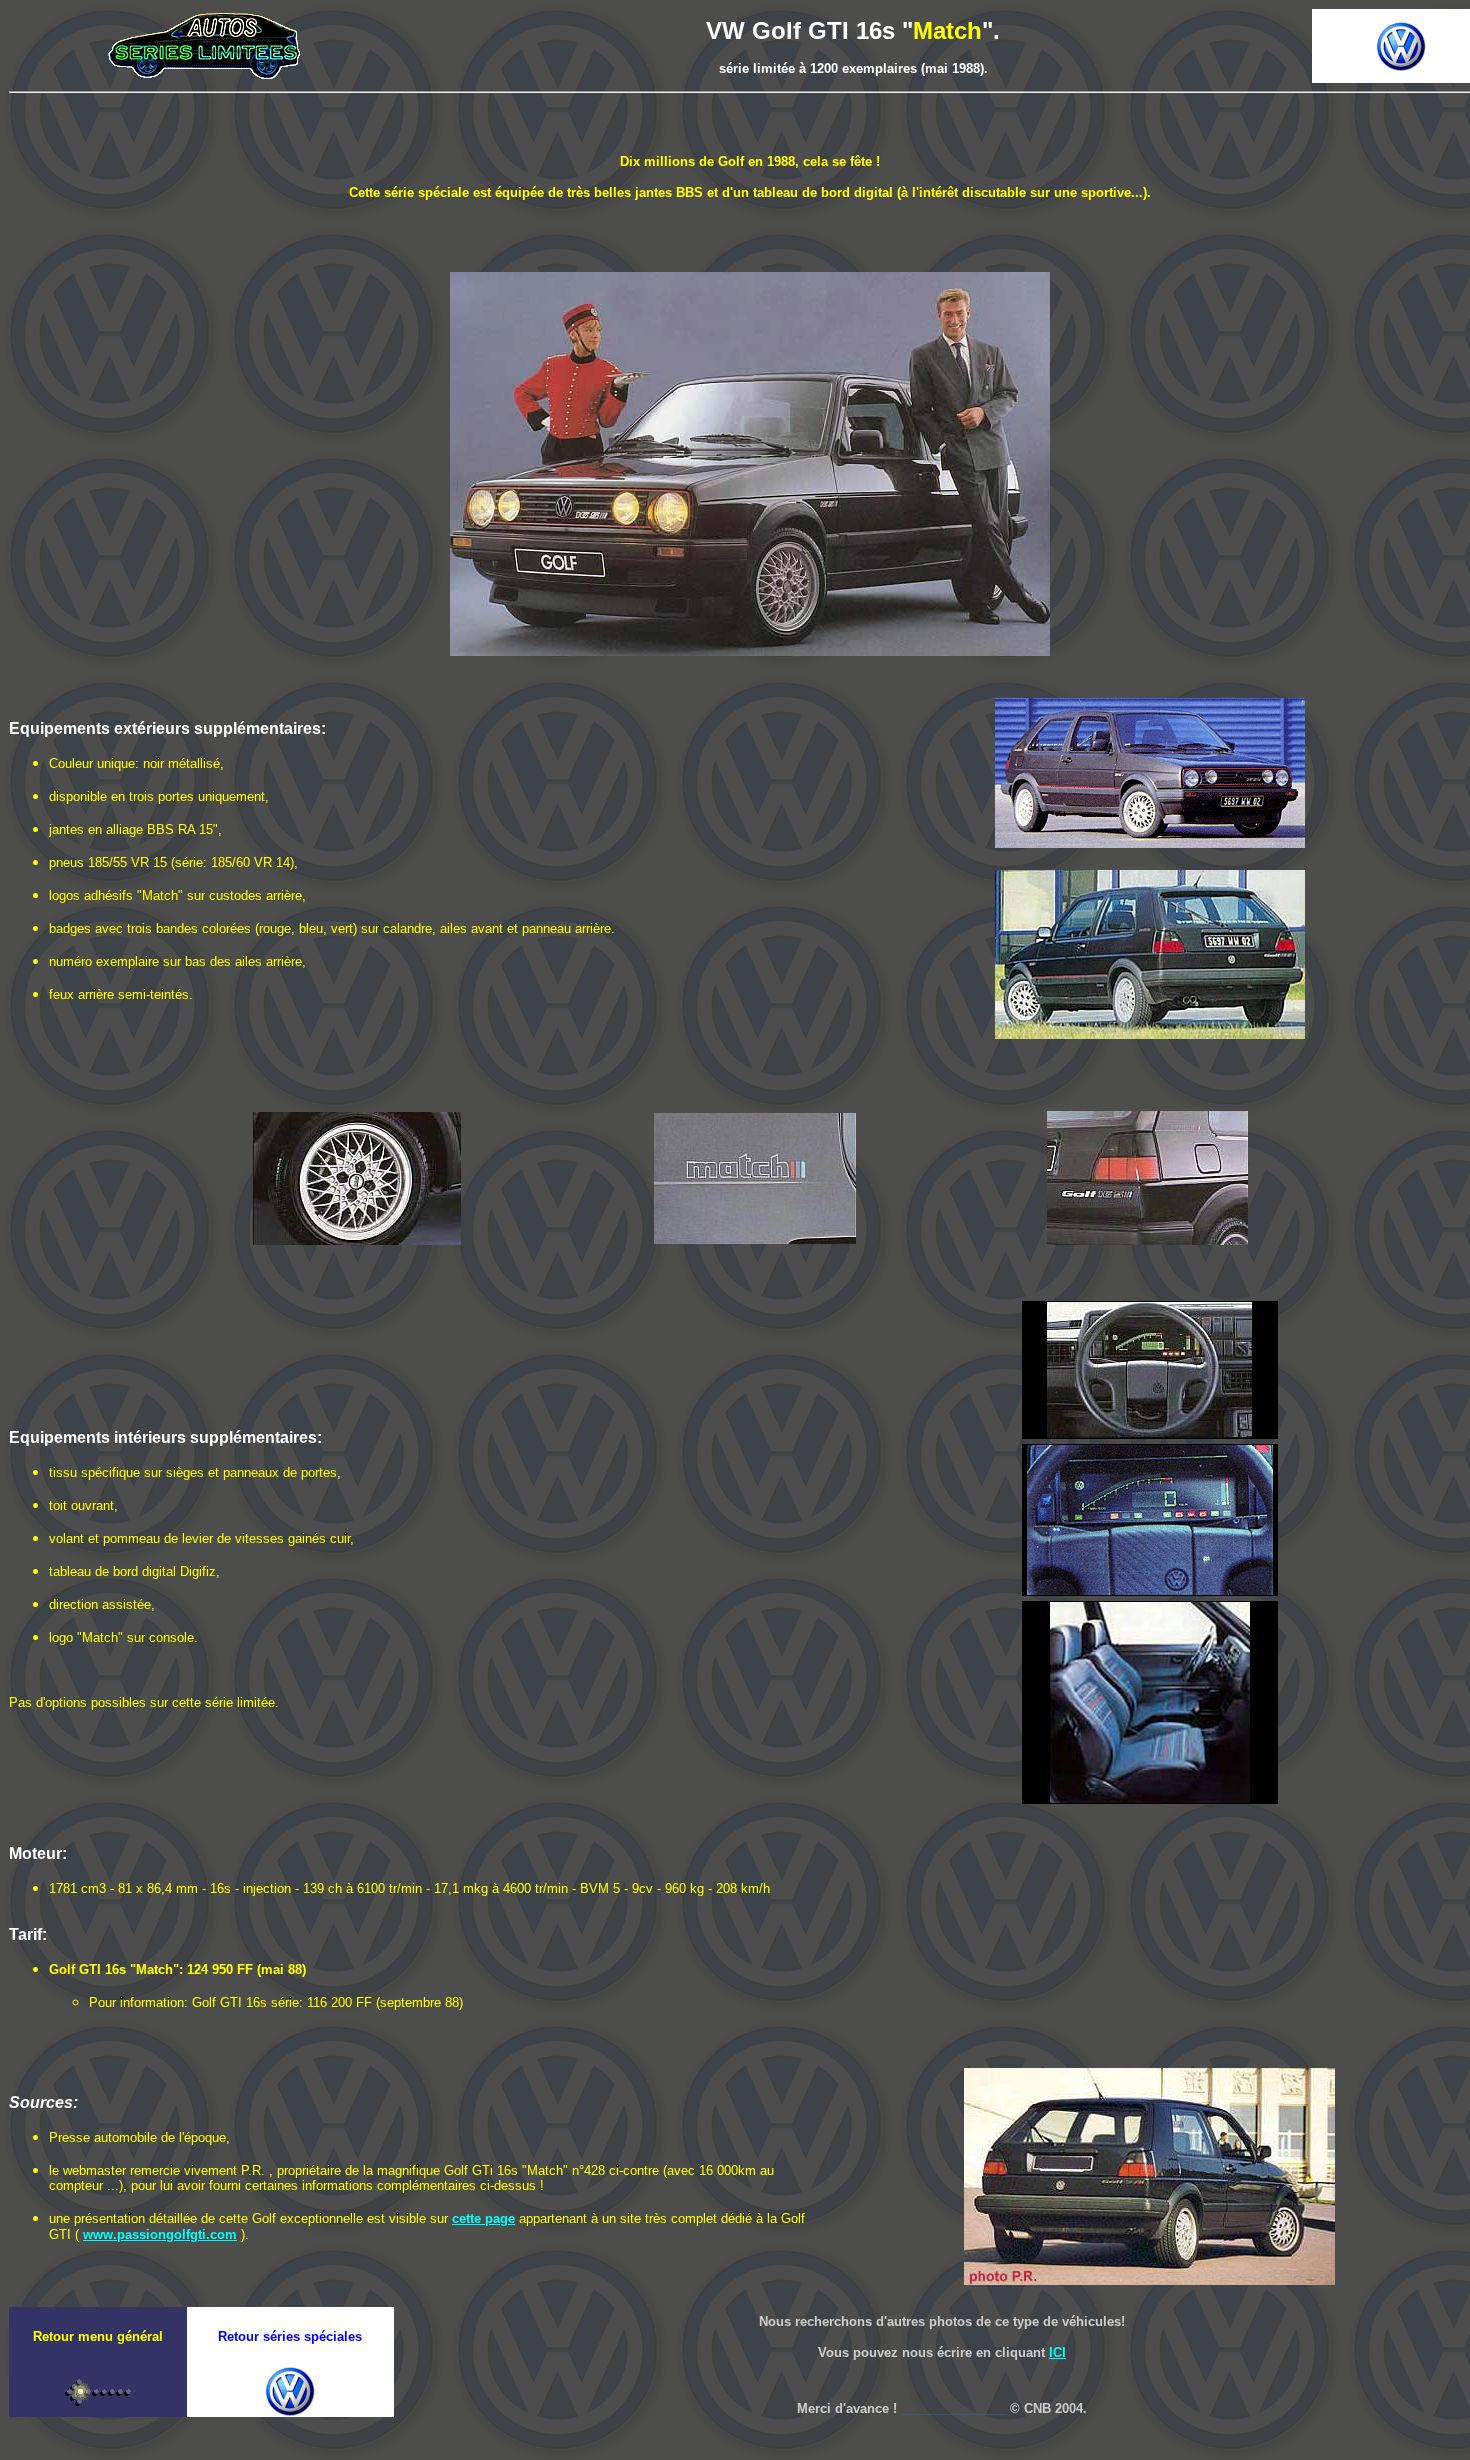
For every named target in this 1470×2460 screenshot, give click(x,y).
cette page (483, 2218)
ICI (1057, 2352)
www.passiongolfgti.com (160, 2234)
